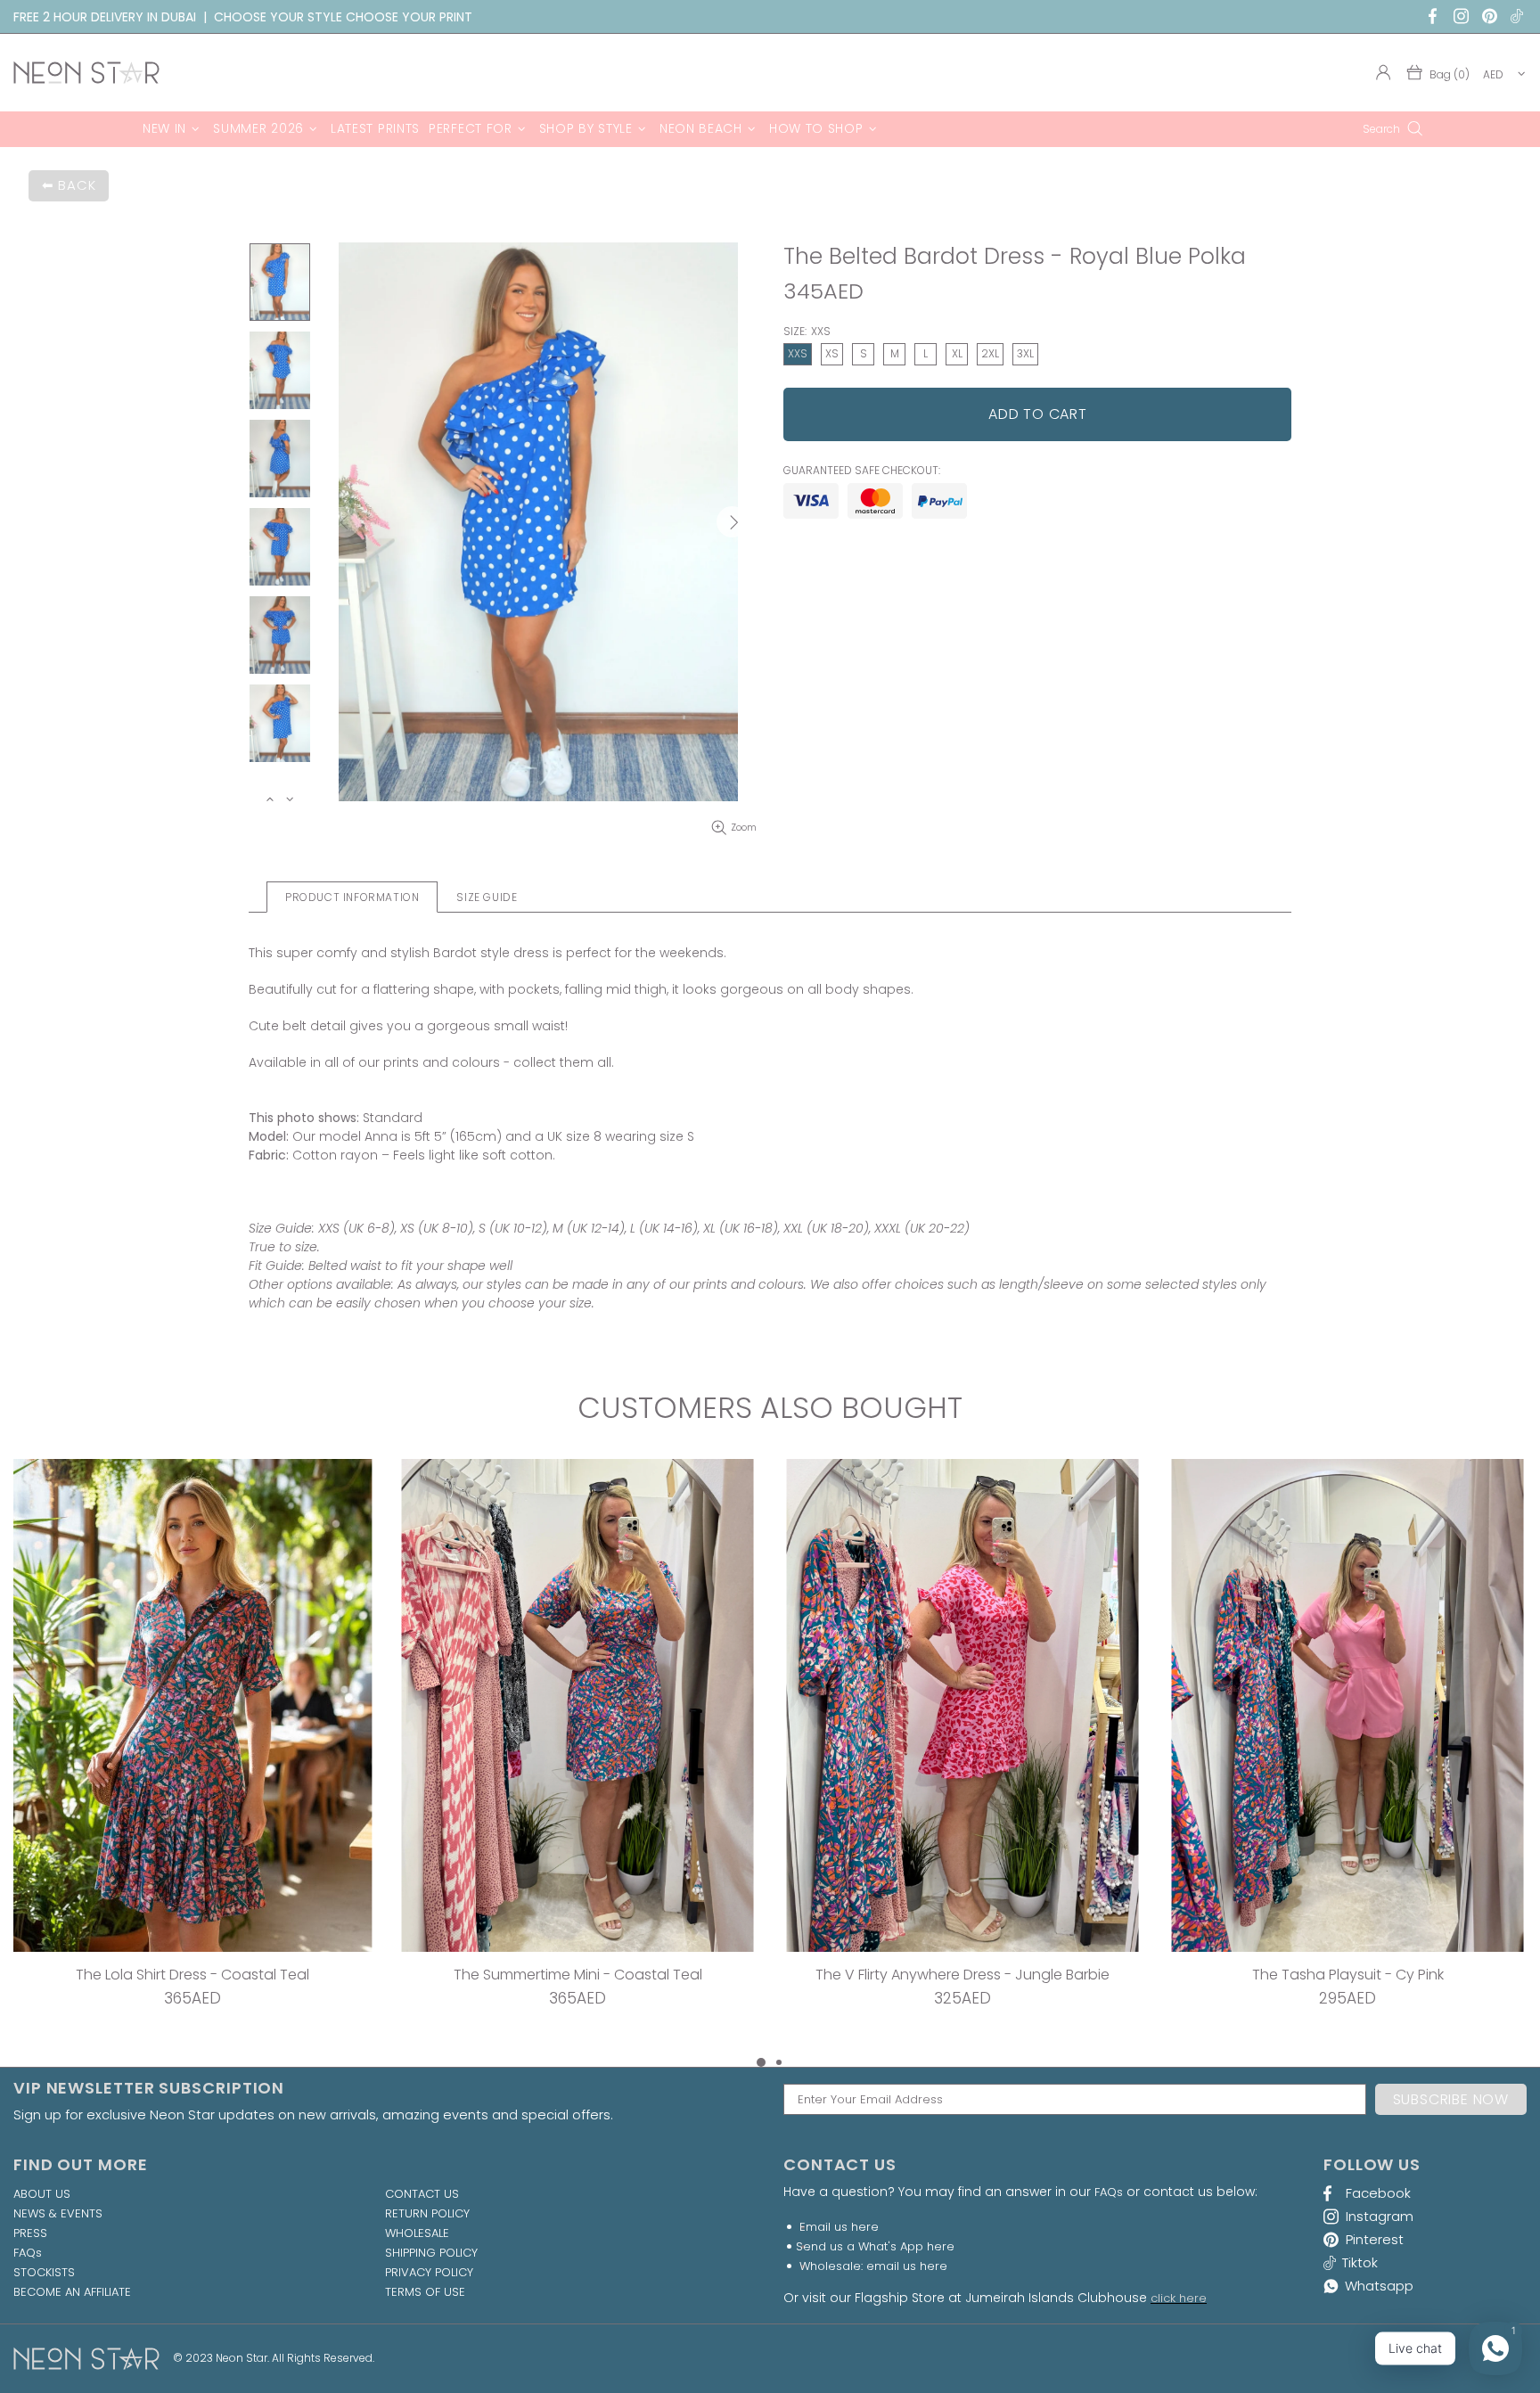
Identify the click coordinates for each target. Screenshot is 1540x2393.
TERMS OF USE (425, 2292)
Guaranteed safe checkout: (862, 471)
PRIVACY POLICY (429, 2273)
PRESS (30, 2233)
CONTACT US (422, 2194)
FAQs (28, 2253)
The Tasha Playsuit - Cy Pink (1348, 1975)
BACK (77, 185)
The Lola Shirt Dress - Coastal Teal (192, 1975)
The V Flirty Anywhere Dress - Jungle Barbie (962, 1975)
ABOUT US (42, 2194)
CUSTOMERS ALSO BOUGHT (770, 1408)
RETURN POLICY (427, 2214)
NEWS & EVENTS (58, 2214)
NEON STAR (86, 73)
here (865, 2227)
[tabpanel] (192, 1755)
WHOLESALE (417, 2233)
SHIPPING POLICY (431, 2253)
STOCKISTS (44, 2273)
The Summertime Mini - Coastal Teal (578, 1975)
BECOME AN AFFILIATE (72, 2292)
